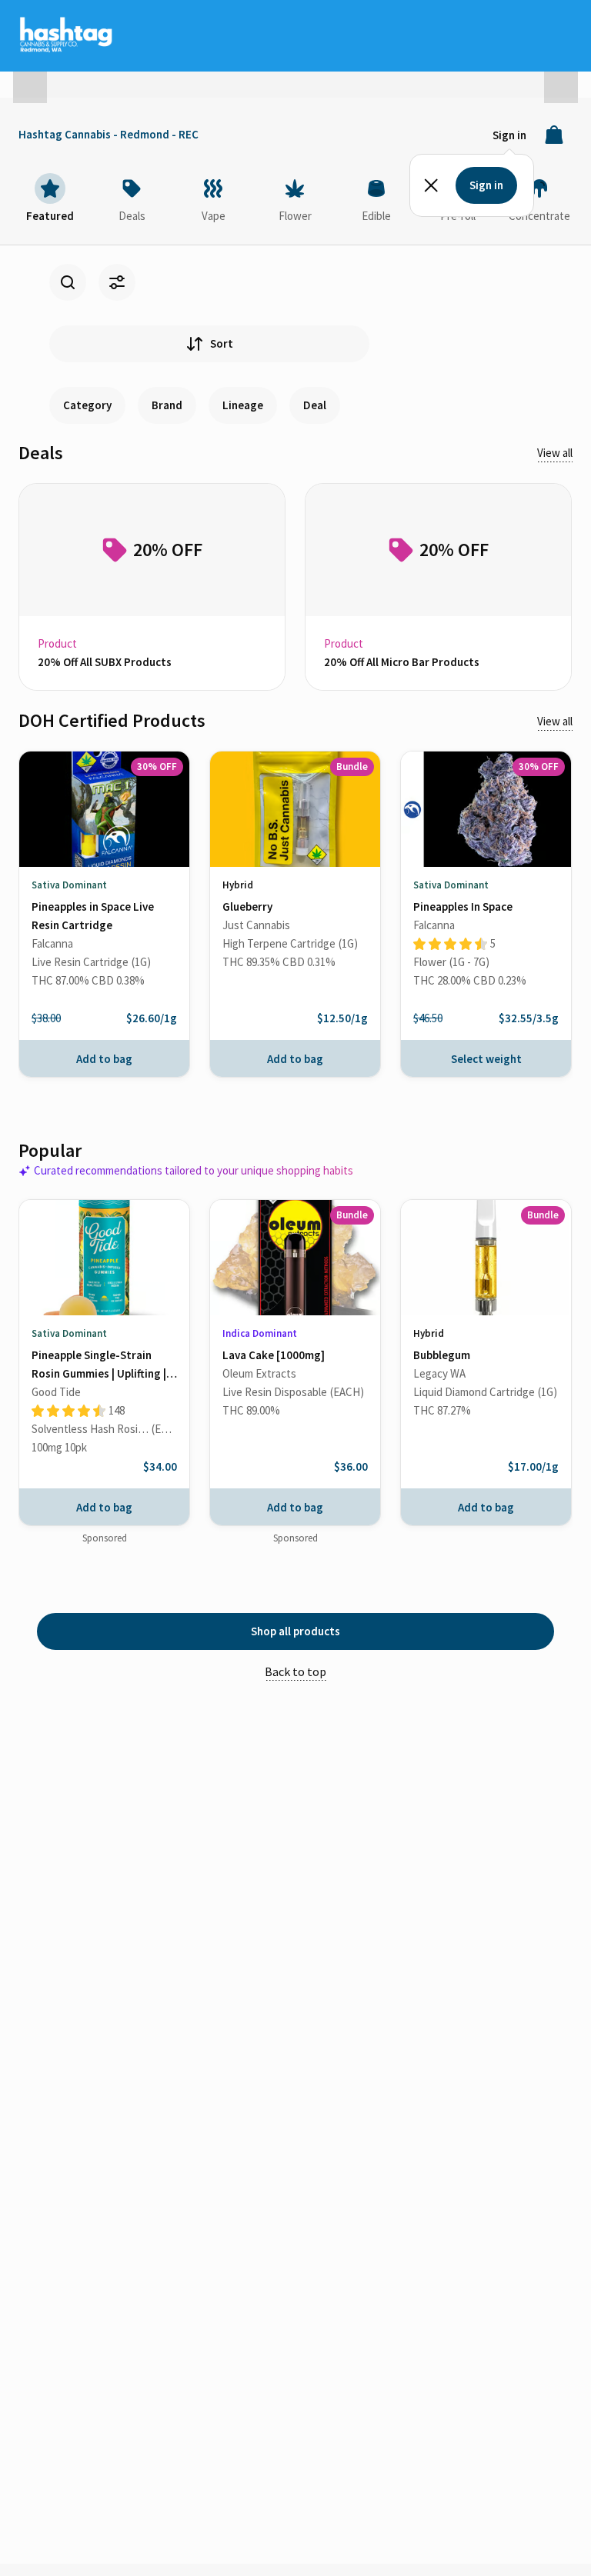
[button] (30, 80)
